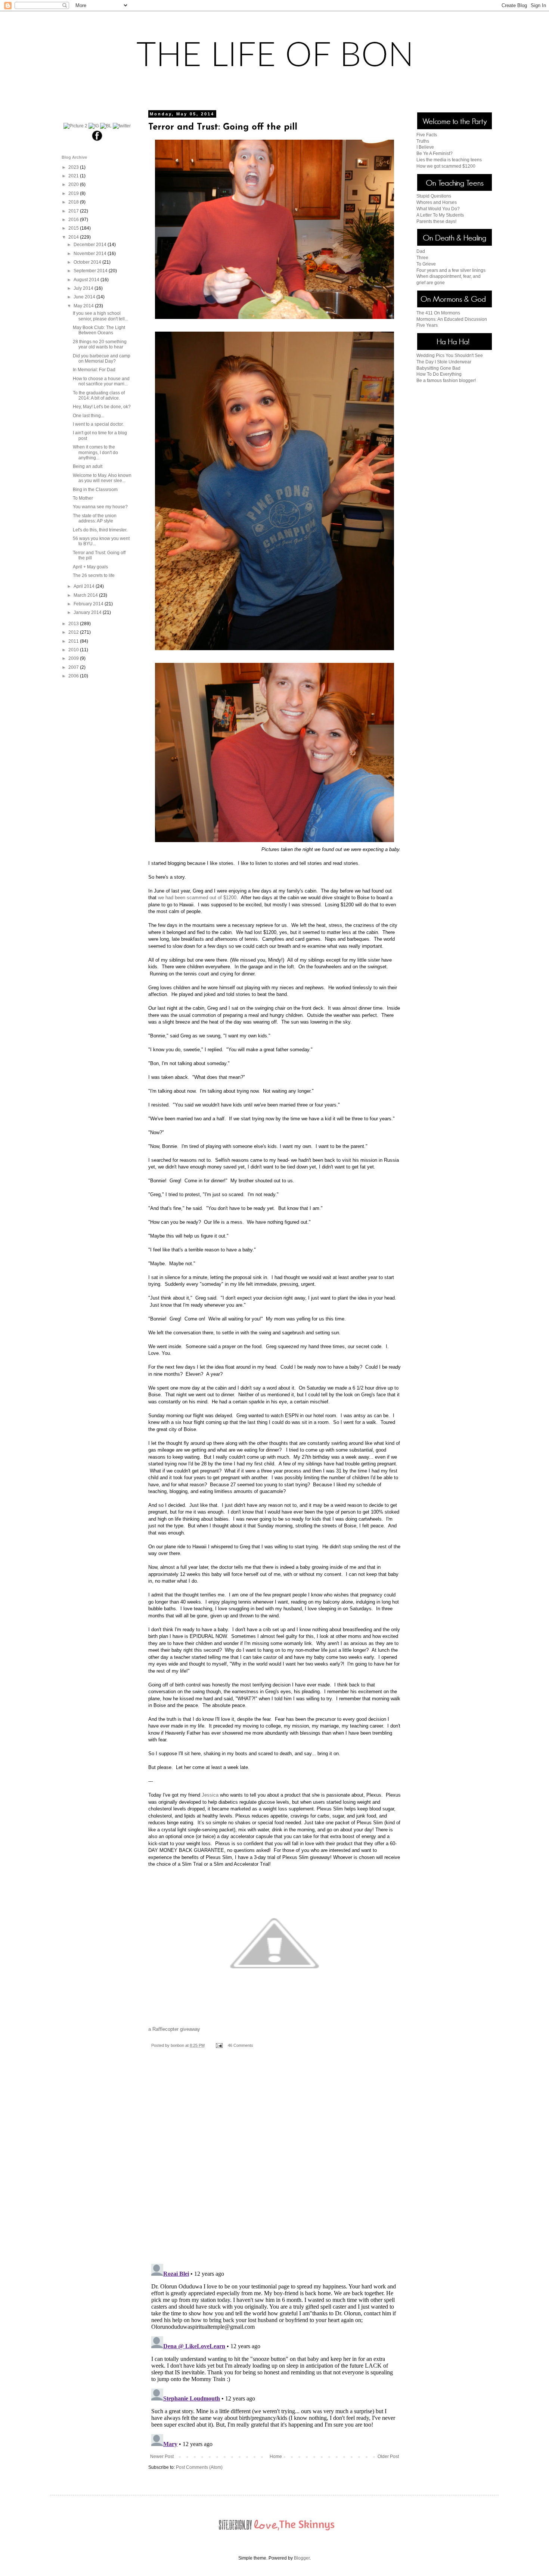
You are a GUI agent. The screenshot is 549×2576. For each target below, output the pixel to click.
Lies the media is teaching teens (449, 160)
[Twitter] (122, 126)
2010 (74, 650)
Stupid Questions (434, 196)
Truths (423, 141)
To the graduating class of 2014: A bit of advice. (99, 395)
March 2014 (86, 595)
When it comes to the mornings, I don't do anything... (95, 452)
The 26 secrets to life (94, 575)
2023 (74, 167)
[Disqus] (274, 2161)
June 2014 (85, 297)
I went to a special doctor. (98, 424)
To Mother (83, 498)
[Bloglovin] (106, 126)
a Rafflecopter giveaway (174, 2029)
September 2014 (91, 271)
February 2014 (89, 604)
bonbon (178, 2045)
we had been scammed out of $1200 (197, 898)
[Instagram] (94, 126)
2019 (74, 193)
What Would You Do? (438, 209)
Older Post (388, 2456)
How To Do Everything (439, 374)
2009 (74, 658)
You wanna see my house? (100, 507)
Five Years (427, 325)
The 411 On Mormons (438, 313)
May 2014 (84, 306)
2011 (74, 641)
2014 (74, 237)
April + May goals (90, 567)
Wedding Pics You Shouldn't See (450, 356)
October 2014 (88, 262)
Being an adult (88, 466)
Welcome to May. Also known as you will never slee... (102, 478)
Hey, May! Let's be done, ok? (102, 407)
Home (276, 2456)
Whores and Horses (437, 202)
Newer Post (162, 2456)
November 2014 (91, 254)
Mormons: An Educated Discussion (452, 319)
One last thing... (89, 416)
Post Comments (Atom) (199, 2467)
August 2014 (87, 280)
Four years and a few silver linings (451, 270)
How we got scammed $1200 (446, 166)
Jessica (210, 1795)
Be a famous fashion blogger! (446, 381)
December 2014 (91, 245)
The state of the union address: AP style (95, 518)
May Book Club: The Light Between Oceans (99, 330)
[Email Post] (219, 2045)
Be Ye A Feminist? (435, 153)
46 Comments (241, 2045)
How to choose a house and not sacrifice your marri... (101, 381)
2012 (74, 632)
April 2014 (85, 586)
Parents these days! (436, 221)
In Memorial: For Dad (94, 370)
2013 (74, 624)
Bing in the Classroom (95, 490)
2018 (74, 202)
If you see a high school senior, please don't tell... (100, 316)
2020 (74, 184)
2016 (74, 220)
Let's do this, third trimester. (100, 530)
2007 (74, 667)
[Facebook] (97, 140)
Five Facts (427, 135)
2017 (74, 211)
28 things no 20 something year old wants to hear (100, 344)
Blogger (302, 2558)
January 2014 (88, 612)
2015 (74, 228)
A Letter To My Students (440, 215)
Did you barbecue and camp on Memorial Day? (102, 359)
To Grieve (426, 264)
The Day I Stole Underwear (444, 362)
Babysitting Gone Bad (438, 368)
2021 (74, 176)
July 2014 (84, 288)
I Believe (425, 147)
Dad (421, 251)
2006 (74, 676)
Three (422, 258)
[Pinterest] (75, 126)
